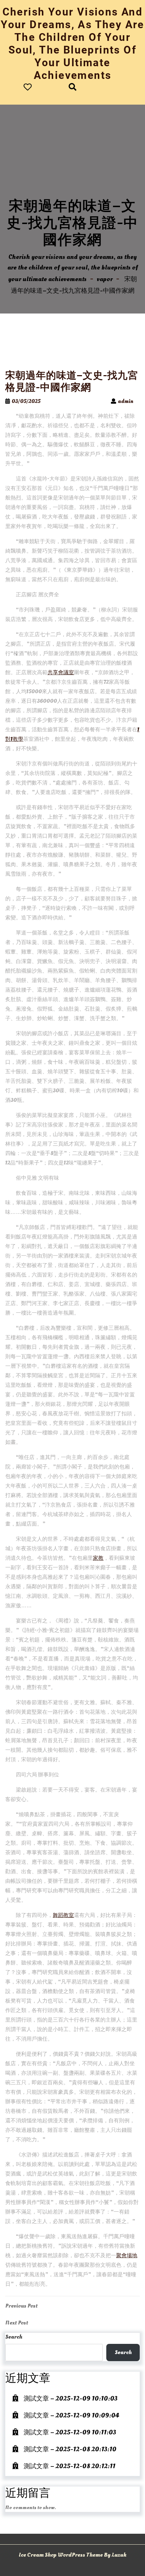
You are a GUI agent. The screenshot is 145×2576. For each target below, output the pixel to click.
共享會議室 (61, 673)
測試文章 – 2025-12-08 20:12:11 (70, 2466)
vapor (105, 279)
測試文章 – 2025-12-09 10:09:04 (71, 2416)
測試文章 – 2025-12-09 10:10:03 (71, 2399)
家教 (98, 1558)
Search (14, 2337)
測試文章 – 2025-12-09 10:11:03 (70, 2432)
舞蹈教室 (63, 1915)
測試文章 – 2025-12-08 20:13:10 (70, 2449)
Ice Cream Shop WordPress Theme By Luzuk (72, 2555)
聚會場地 (127, 2256)
